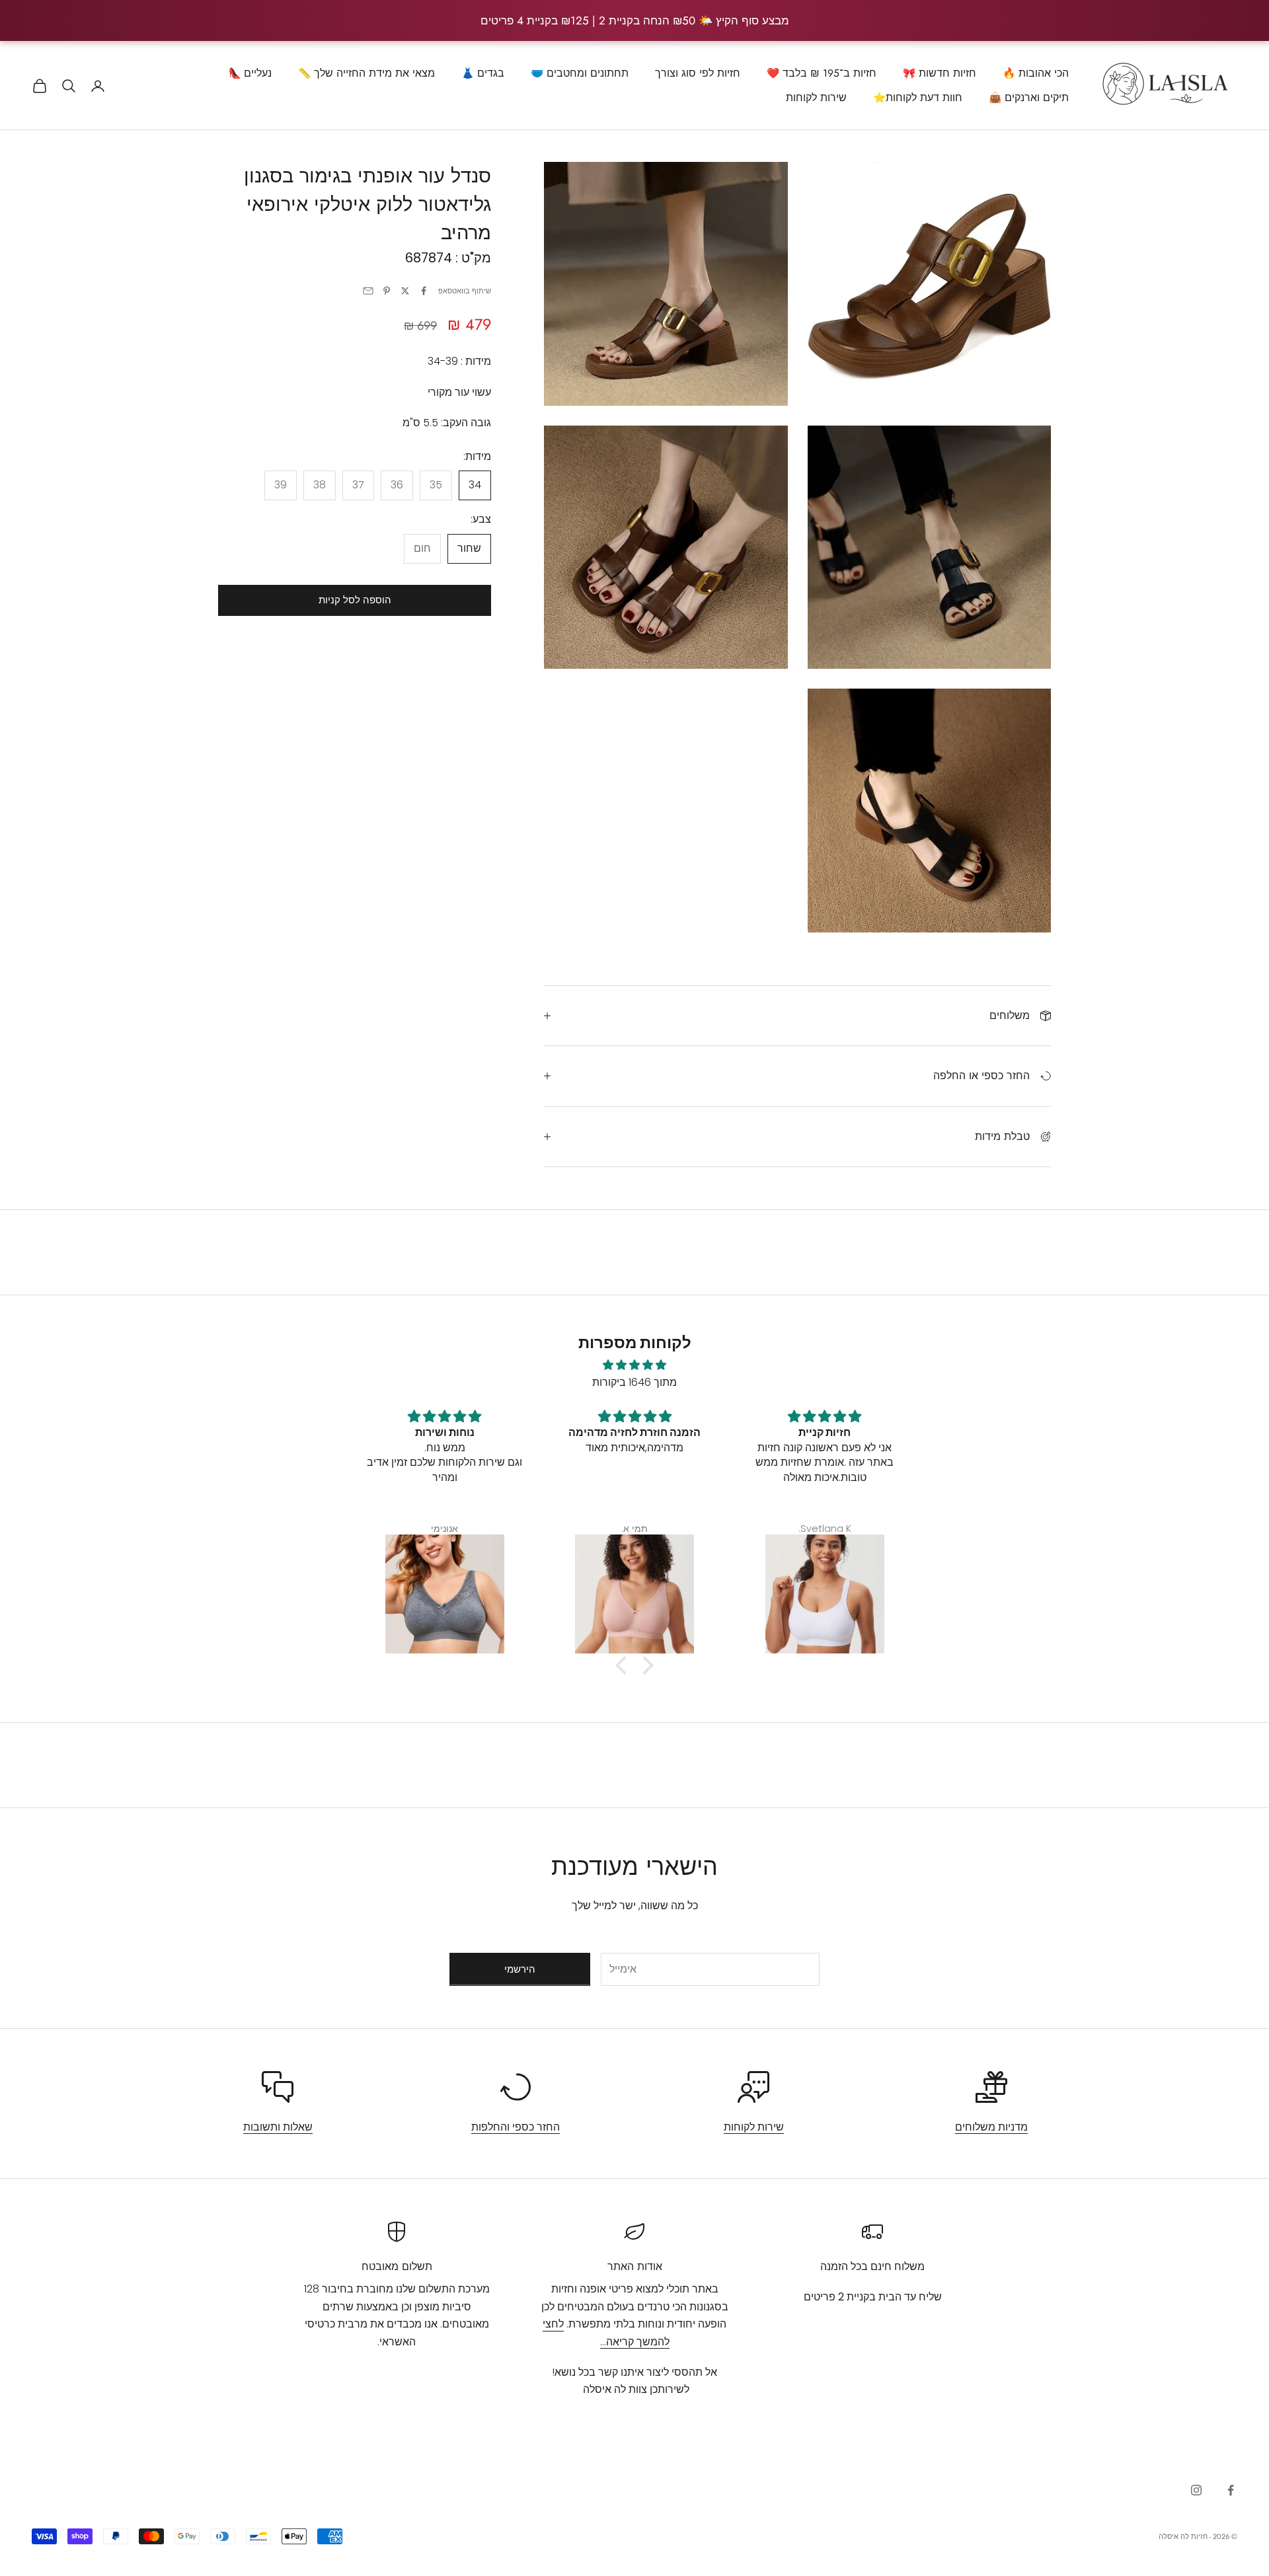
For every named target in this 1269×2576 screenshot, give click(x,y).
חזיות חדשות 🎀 (940, 73)
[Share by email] (368, 291)
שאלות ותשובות (278, 2127)
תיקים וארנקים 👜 (1029, 97)
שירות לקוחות (816, 97)
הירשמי (520, 1969)
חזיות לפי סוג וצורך (698, 73)
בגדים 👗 (483, 73)
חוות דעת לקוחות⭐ (918, 97)
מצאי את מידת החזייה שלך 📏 (366, 73)
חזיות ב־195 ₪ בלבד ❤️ (822, 73)
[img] (634, 1365)
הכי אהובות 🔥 (1036, 73)
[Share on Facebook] (424, 291)
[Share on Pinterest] (387, 291)
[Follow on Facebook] (1231, 2490)
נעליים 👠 (250, 73)
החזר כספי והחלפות (516, 2127)
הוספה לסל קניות (355, 600)
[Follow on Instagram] (1196, 2490)
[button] (625, 1665)
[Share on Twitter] (405, 291)
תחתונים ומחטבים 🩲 (580, 73)
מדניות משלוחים (991, 2127)
